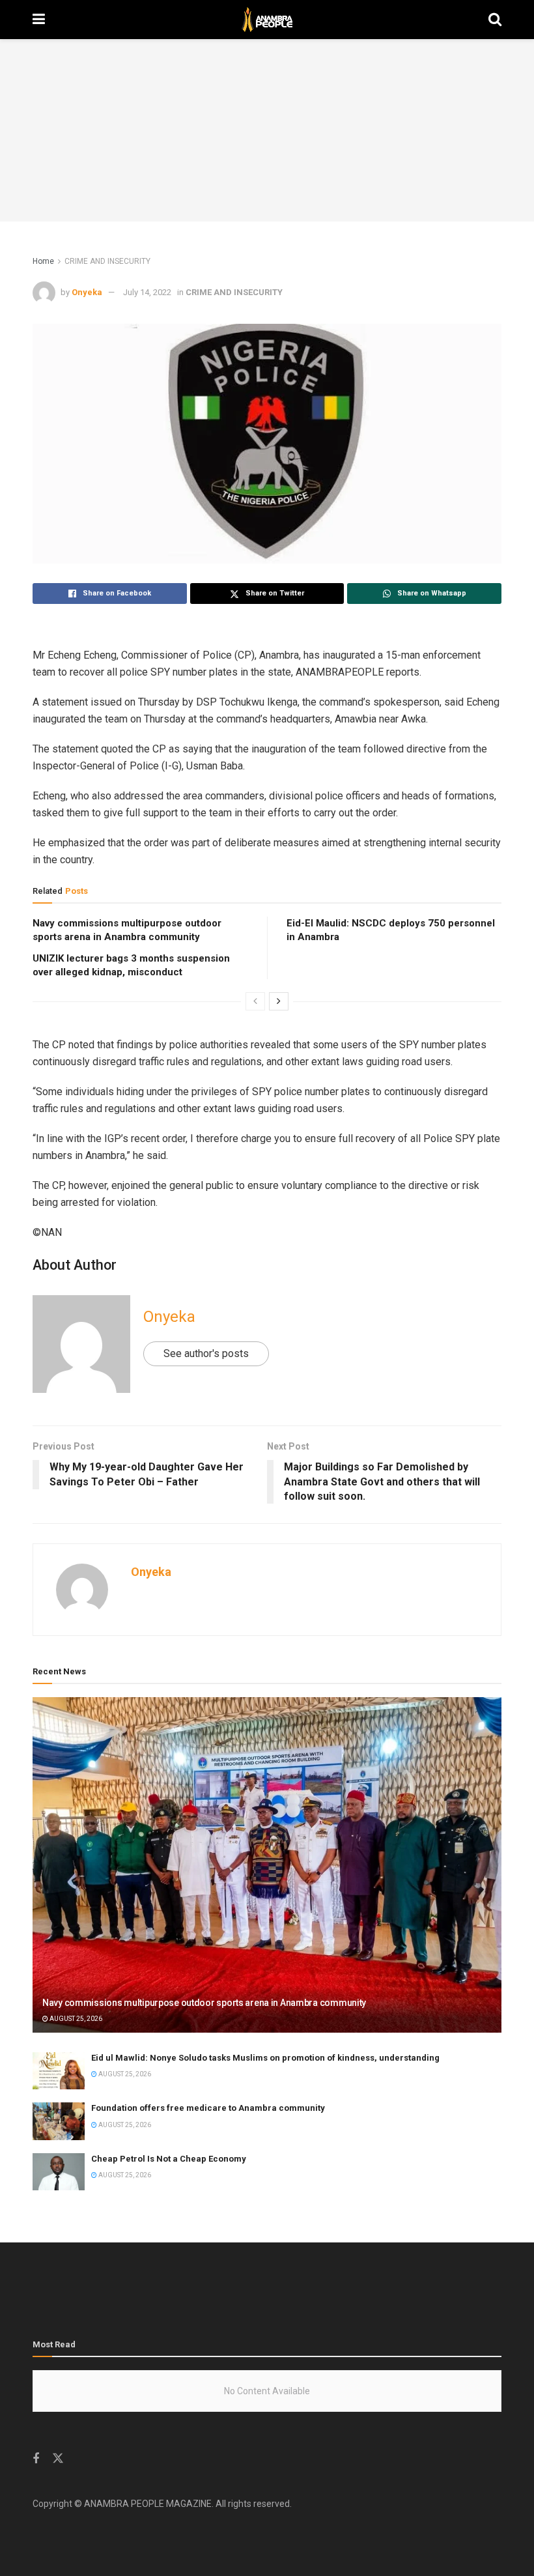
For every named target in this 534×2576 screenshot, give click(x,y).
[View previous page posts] (255, 1001)
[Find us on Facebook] (36, 2459)
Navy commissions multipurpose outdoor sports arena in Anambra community (204, 2003)
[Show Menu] (39, 20)
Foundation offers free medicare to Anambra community (208, 2108)
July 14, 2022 (147, 292)
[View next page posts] (279, 1001)
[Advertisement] (267, 130)
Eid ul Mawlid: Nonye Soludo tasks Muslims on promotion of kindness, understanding (265, 2058)
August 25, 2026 (75, 2019)
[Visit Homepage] (267, 20)
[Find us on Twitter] (58, 2459)
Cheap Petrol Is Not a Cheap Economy (169, 2159)
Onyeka (87, 292)
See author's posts (206, 1353)
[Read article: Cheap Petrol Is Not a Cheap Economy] (59, 2172)
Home (43, 261)
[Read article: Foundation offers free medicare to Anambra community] (59, 2121)
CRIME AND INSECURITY (107, 261)
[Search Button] (495, 20)
